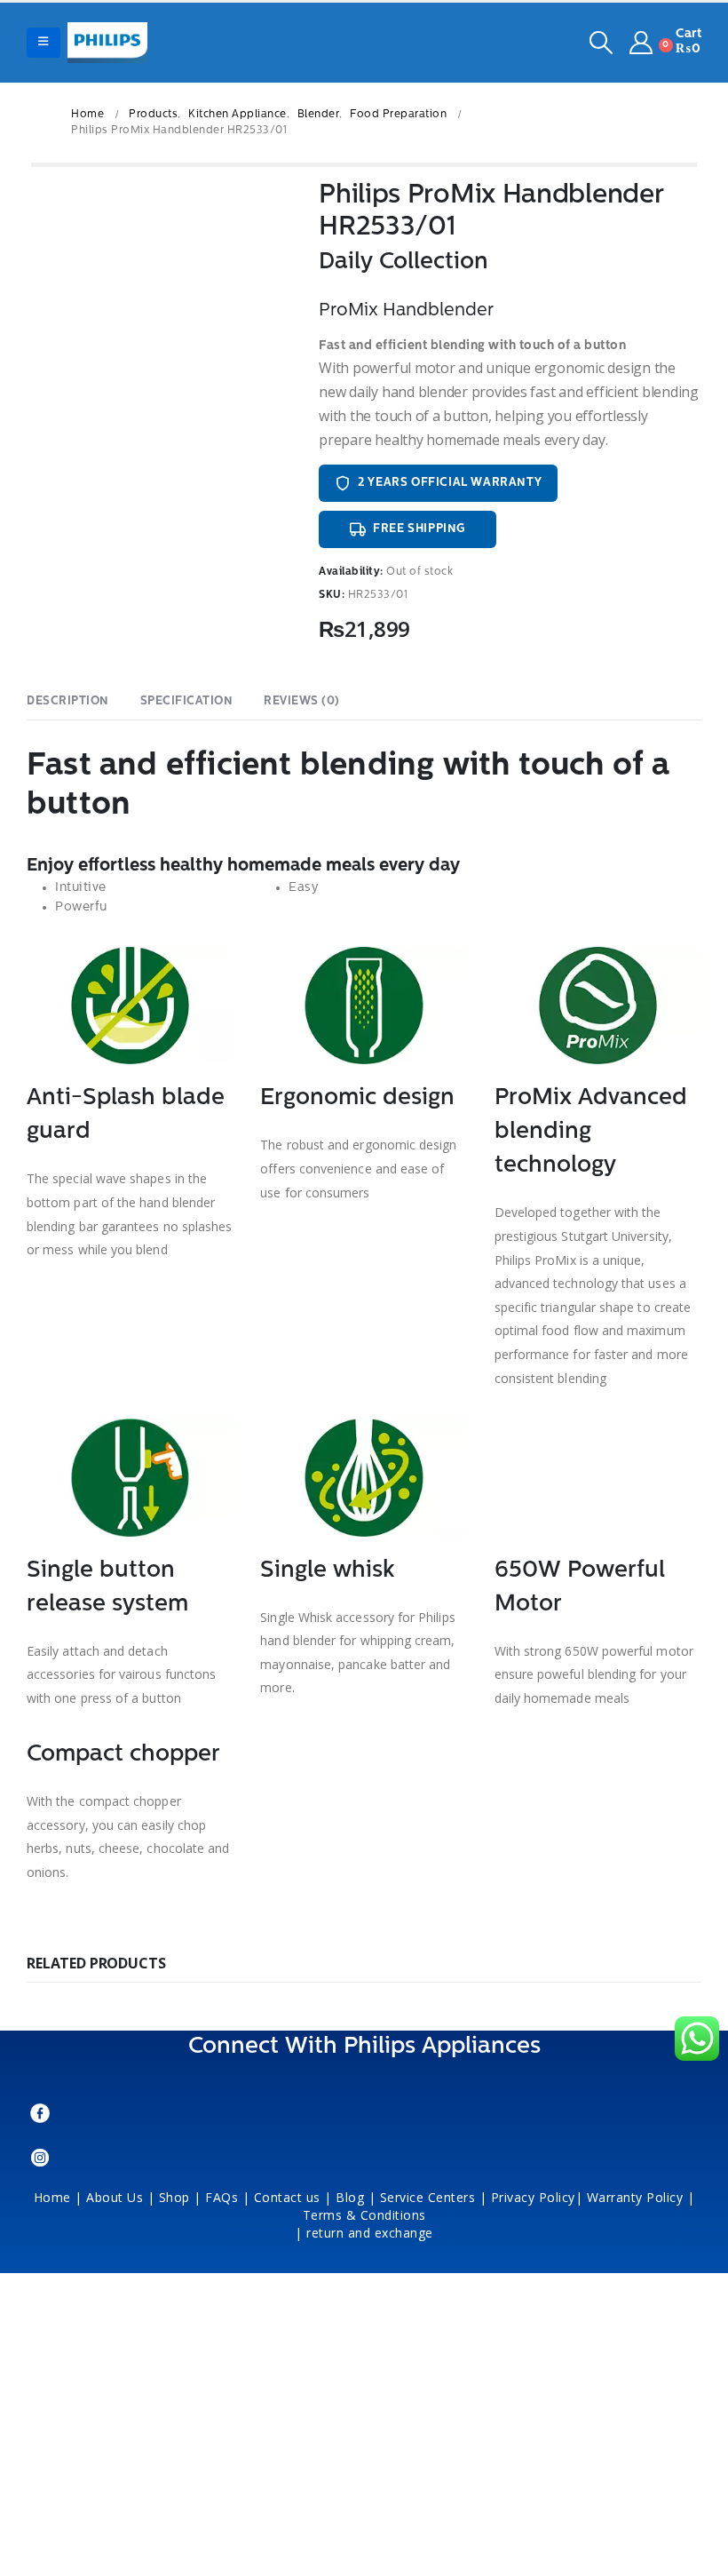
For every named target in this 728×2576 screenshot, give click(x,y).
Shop (174, 2197)
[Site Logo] (107, 43)
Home (52, 2197)
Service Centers (428, 2197)
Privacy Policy (533, 2197)
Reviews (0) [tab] (302, 701)
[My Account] (641, 43)
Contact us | (293, 2197)
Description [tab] (68, 701)
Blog (350, 2197)
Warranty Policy (635, 2197)
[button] (44, 43)
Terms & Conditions (367, 2215)
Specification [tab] (187, 701)
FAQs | (227, 2197)
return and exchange (370, 2233)
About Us (115, 2197)
